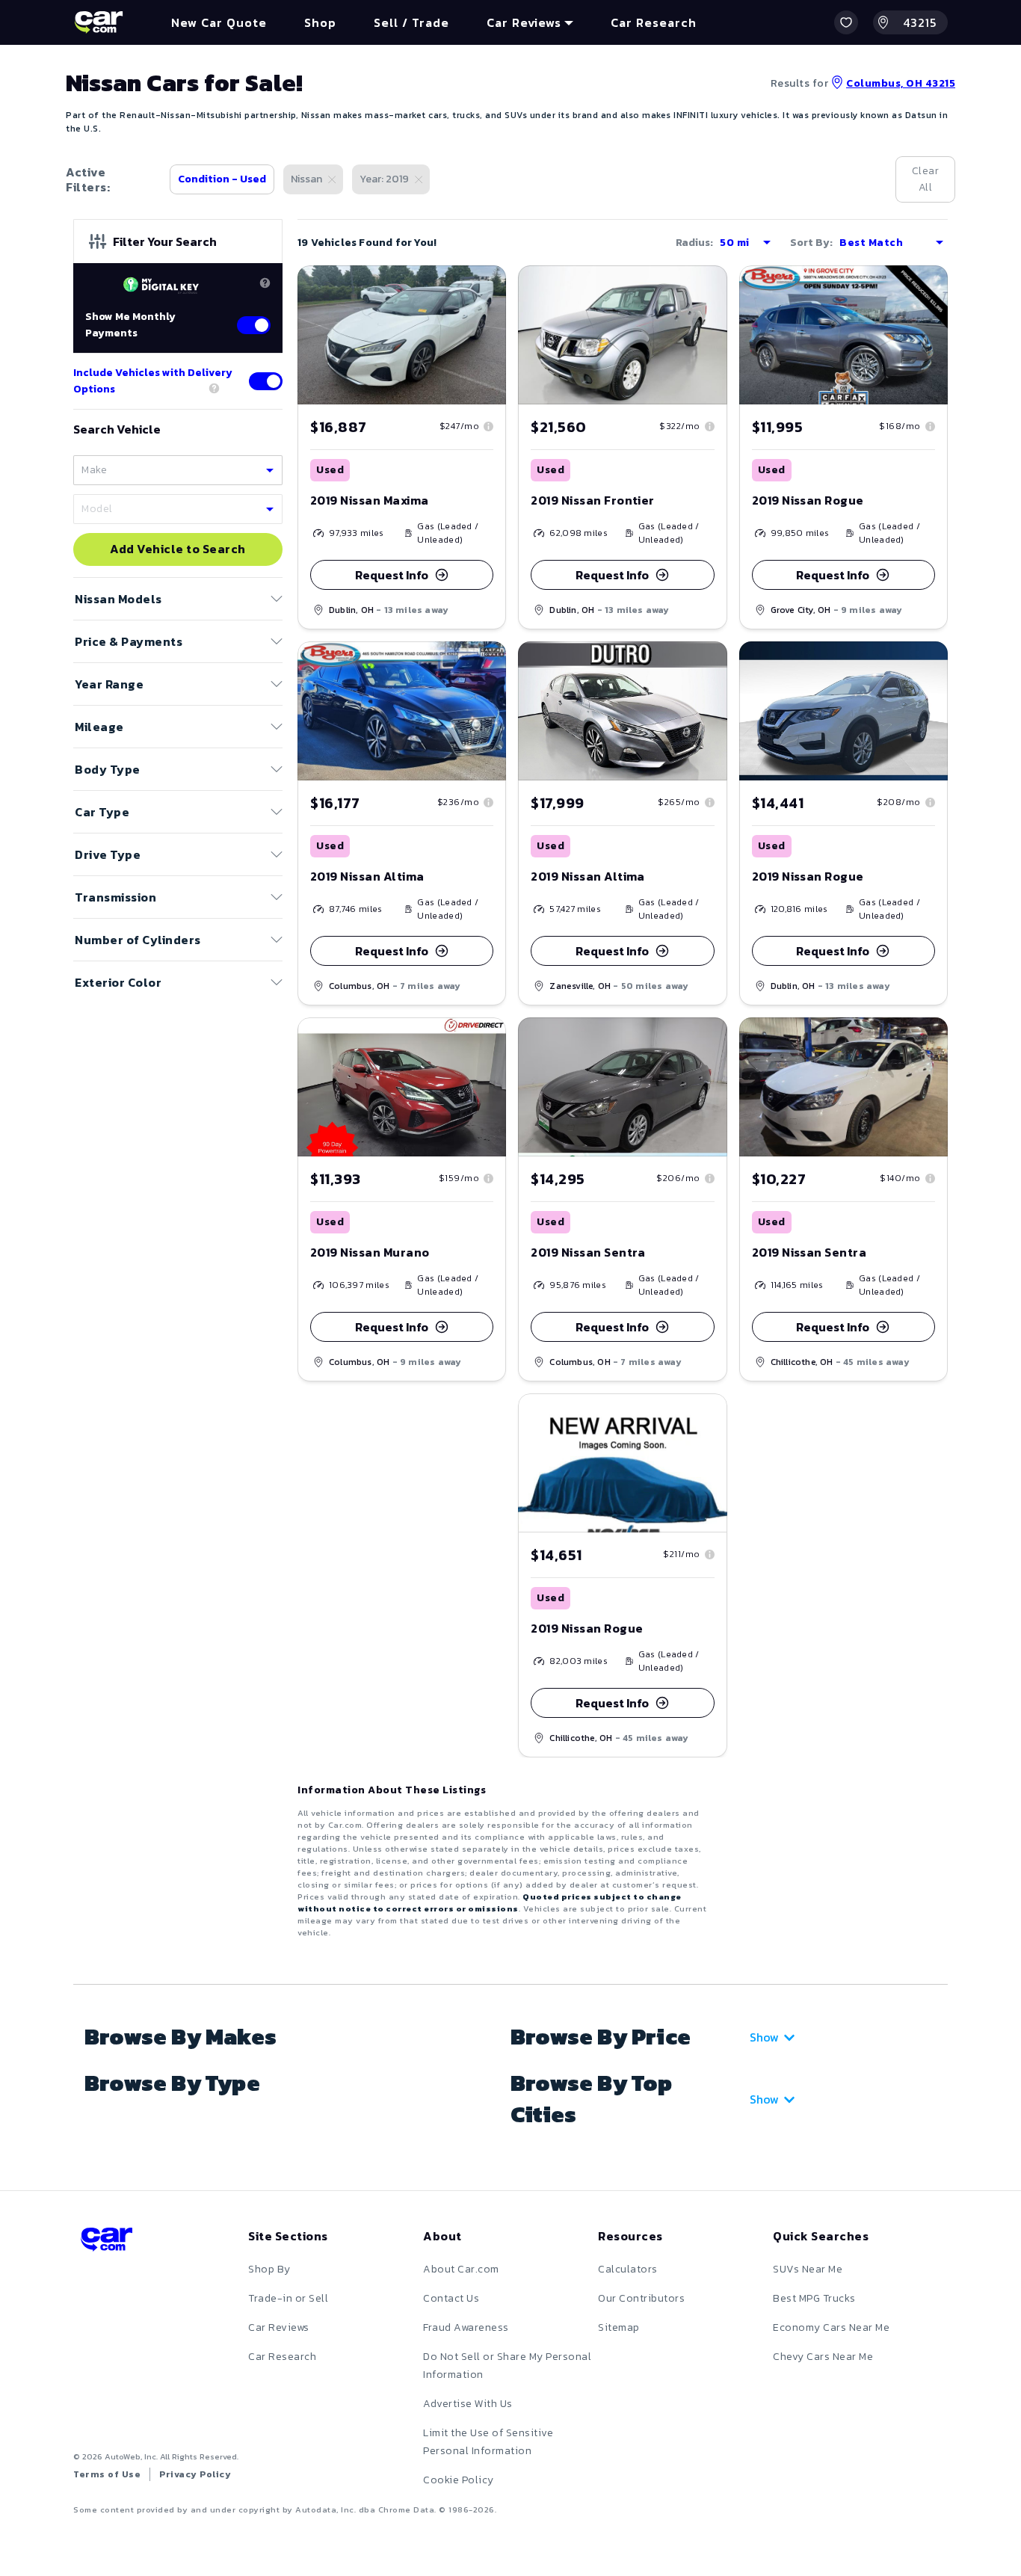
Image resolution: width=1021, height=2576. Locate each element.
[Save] (484, 288)
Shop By (269, 2269)
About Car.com (461, 2269)
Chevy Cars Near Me (823, 2357)
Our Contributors (641, 2298)
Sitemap (619, 2327)
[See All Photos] (622, 335)
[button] (846, 22)
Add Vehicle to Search (178, 549)
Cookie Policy (459, 2480)
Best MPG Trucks (814, 2298)
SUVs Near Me (808, 2269)
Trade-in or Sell (288, 2298)
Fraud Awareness (466, 2327)
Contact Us (451, 2298)
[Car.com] (99, 22)
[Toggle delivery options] (266, 381)
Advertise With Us (468, 2404)
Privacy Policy (195, 2474)
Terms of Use (107, 2474)
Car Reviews (279, 2327)
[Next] (494, 335)
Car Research (282, 2357)
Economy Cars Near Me (831, 2327)
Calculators (628, 2269)
